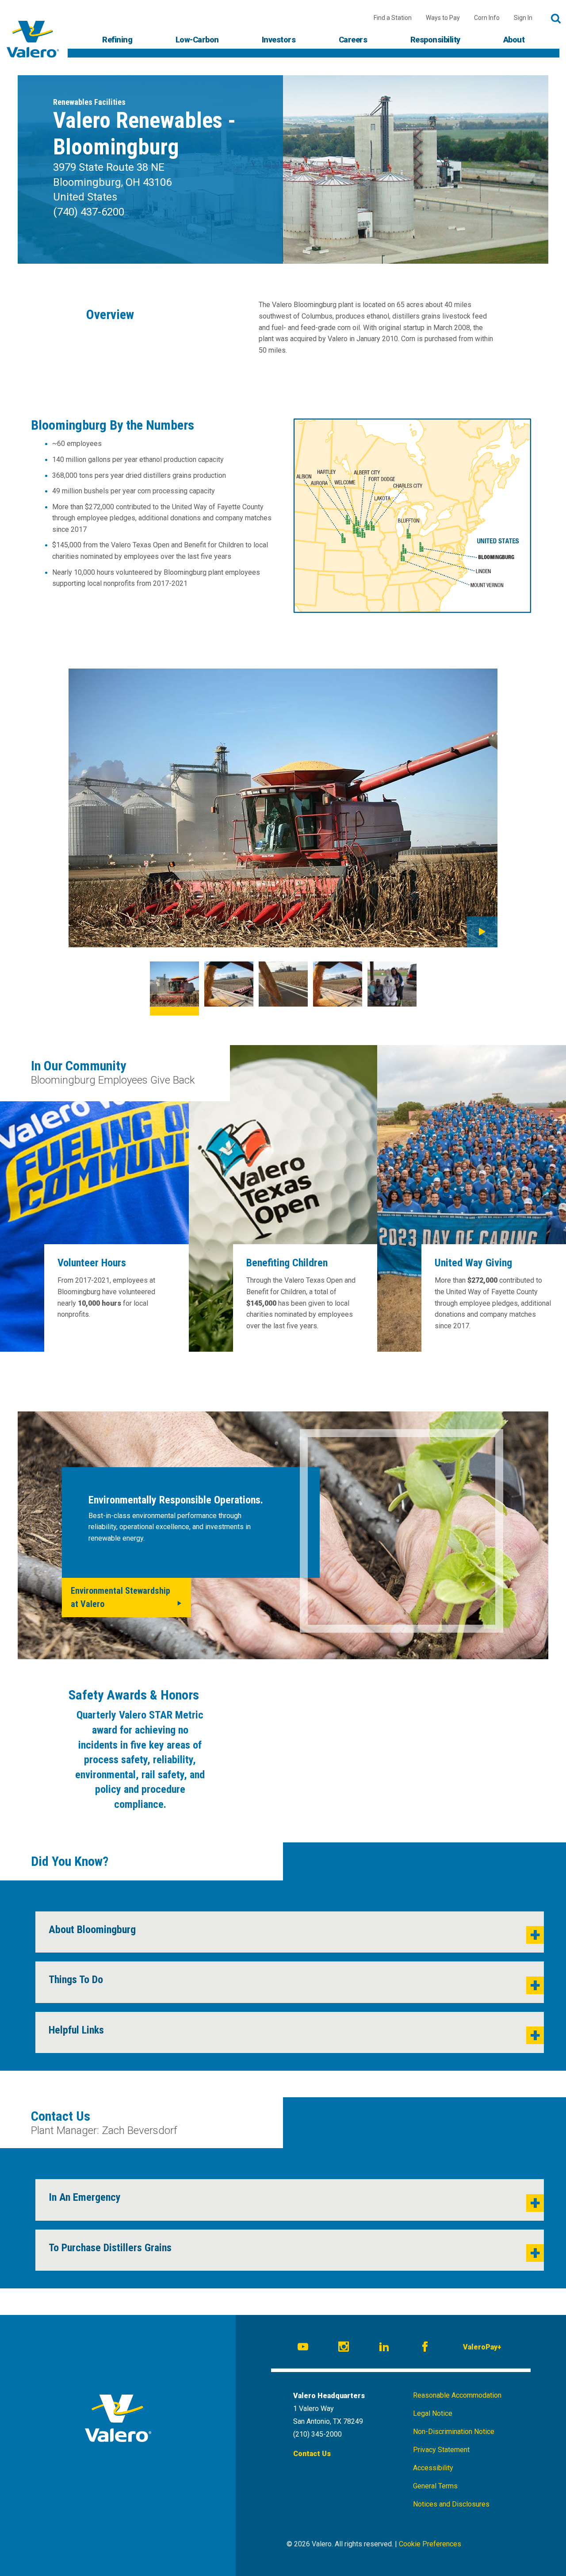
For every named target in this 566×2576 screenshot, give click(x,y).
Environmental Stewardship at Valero (120, 1597)
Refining (117, 40)
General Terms (435, 2486)
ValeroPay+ (482, 2347)
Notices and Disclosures (451, 2504)
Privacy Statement (441, 2450)
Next (482, 932)
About (514, 40)
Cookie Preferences (430, 2544)
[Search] (556, 19)
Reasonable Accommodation (457, 2395)
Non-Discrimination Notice (454, 2432)
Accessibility (433, 2468)
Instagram (345, 2348)
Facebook (426, 2348)
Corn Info (487, 18)
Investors (279, 40)
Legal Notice (433, 2413)
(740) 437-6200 (89, 212)
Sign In (523, 18)
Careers (353, 40)
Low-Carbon (197, 40)
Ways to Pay (443, 18)
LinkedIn (386, 2348)
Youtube (304, 2348)
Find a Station (393, 18)
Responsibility (435, 40)
